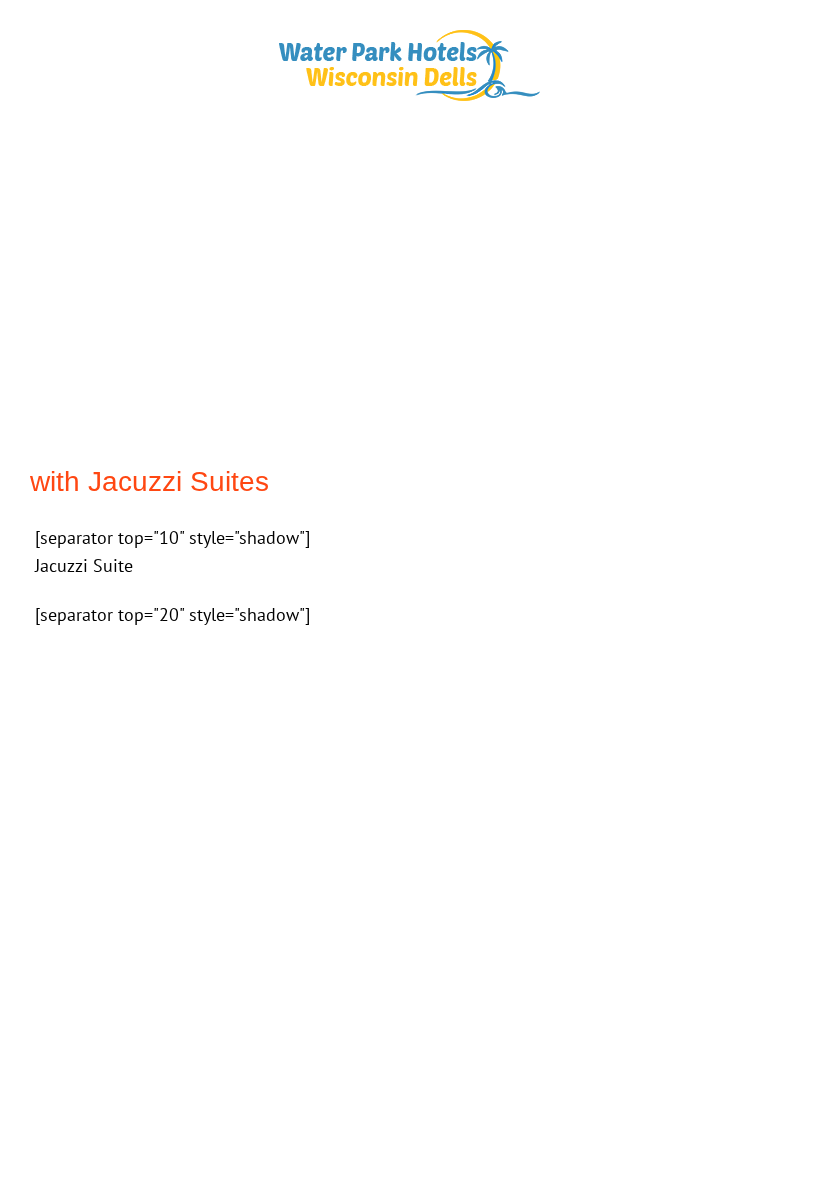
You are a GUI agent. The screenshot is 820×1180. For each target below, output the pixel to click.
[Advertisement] (410, 294)
